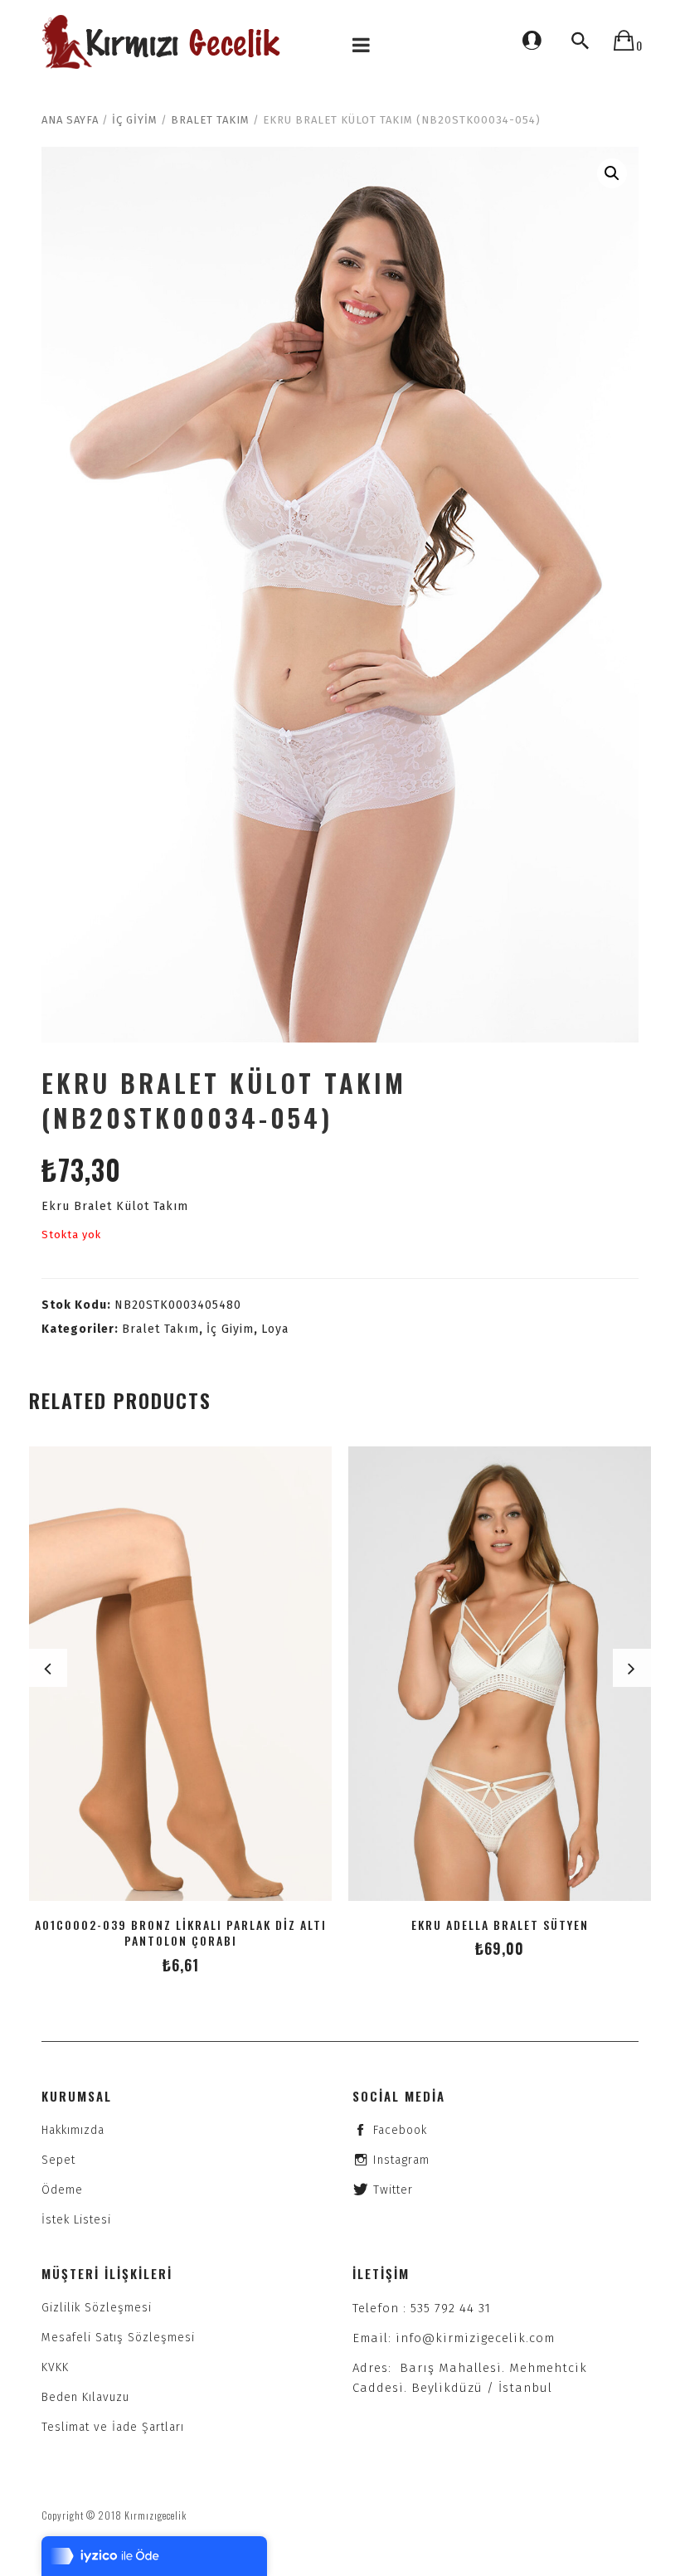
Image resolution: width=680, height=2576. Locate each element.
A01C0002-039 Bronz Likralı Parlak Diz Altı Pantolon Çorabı (181, 1932)
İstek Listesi (76, 2220)
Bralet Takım (210, 120)
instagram (401, 2160)
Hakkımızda (73, 2130)
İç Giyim (135, 120)
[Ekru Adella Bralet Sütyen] (500, 1674)
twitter (393, 2190)
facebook (400, 2130)
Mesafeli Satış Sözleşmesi (118, 2338)
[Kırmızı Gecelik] (163, 42)
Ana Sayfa (70, 120)
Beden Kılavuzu (85, 2397)
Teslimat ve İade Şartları (113, 2427)
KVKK (55, 2367)
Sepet (58, 2160)
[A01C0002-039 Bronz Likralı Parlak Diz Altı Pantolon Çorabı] (180, 1674)
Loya (275, 1329)
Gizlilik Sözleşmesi (97, 2308)
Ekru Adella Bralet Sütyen (500, 1925)
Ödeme (62, 2190)
